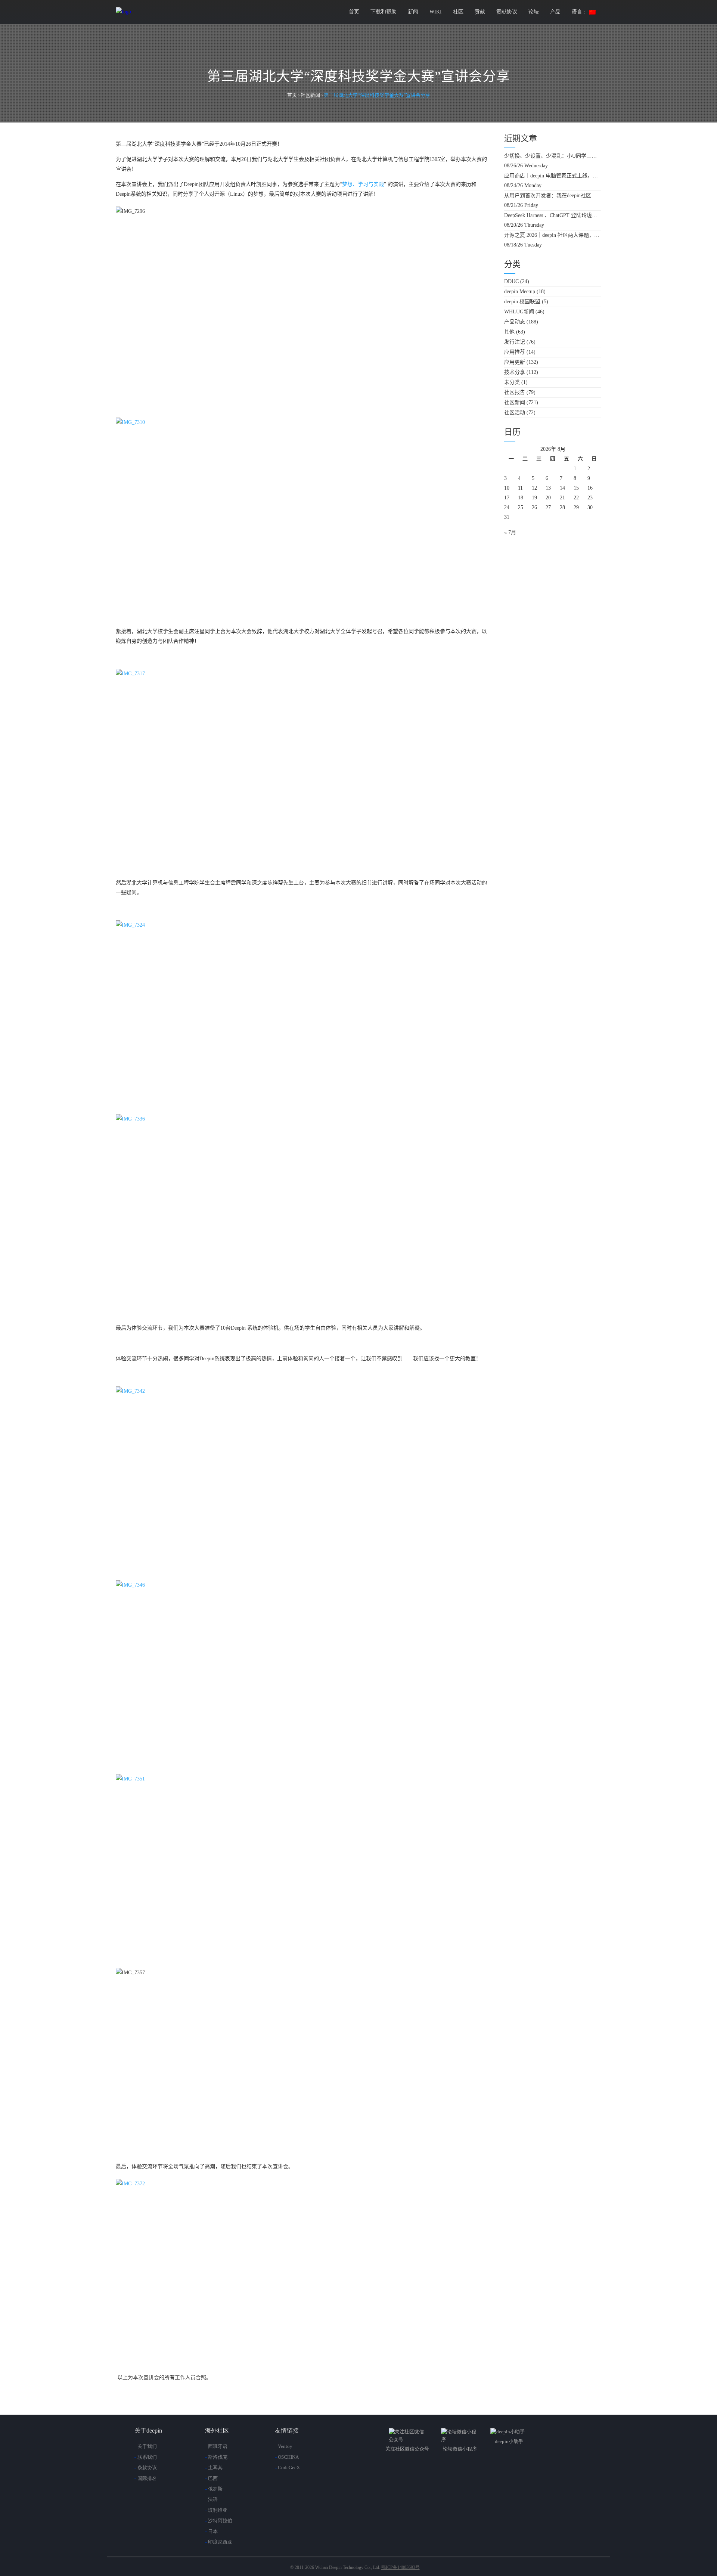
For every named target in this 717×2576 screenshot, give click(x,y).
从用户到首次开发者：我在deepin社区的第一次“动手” (553, 196)
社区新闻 (515, 402)
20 (548, 498)
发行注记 (515, 342)
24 (507, 507)
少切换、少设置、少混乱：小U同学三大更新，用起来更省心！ (553, 156)
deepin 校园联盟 (522, 302)
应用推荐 (515, 352)
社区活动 (515, 413)
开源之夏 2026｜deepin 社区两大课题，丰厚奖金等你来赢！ (553, 235)
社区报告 (515, 392)
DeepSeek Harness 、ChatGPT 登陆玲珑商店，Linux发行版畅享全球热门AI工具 (553, 215)
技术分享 (515, 372)
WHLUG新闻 (519, 312)
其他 (509, 332)
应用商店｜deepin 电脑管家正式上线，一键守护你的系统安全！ (553, 176)
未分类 (512, 382)
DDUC (511, 281)
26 (534, 507)
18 (521, 498)
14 (562, 488)
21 (562, 498)
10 (507, 488)
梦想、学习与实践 (363, 184)
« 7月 (510, 532)
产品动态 (515, 322)
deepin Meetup (520, 292)
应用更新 (515, 362)
